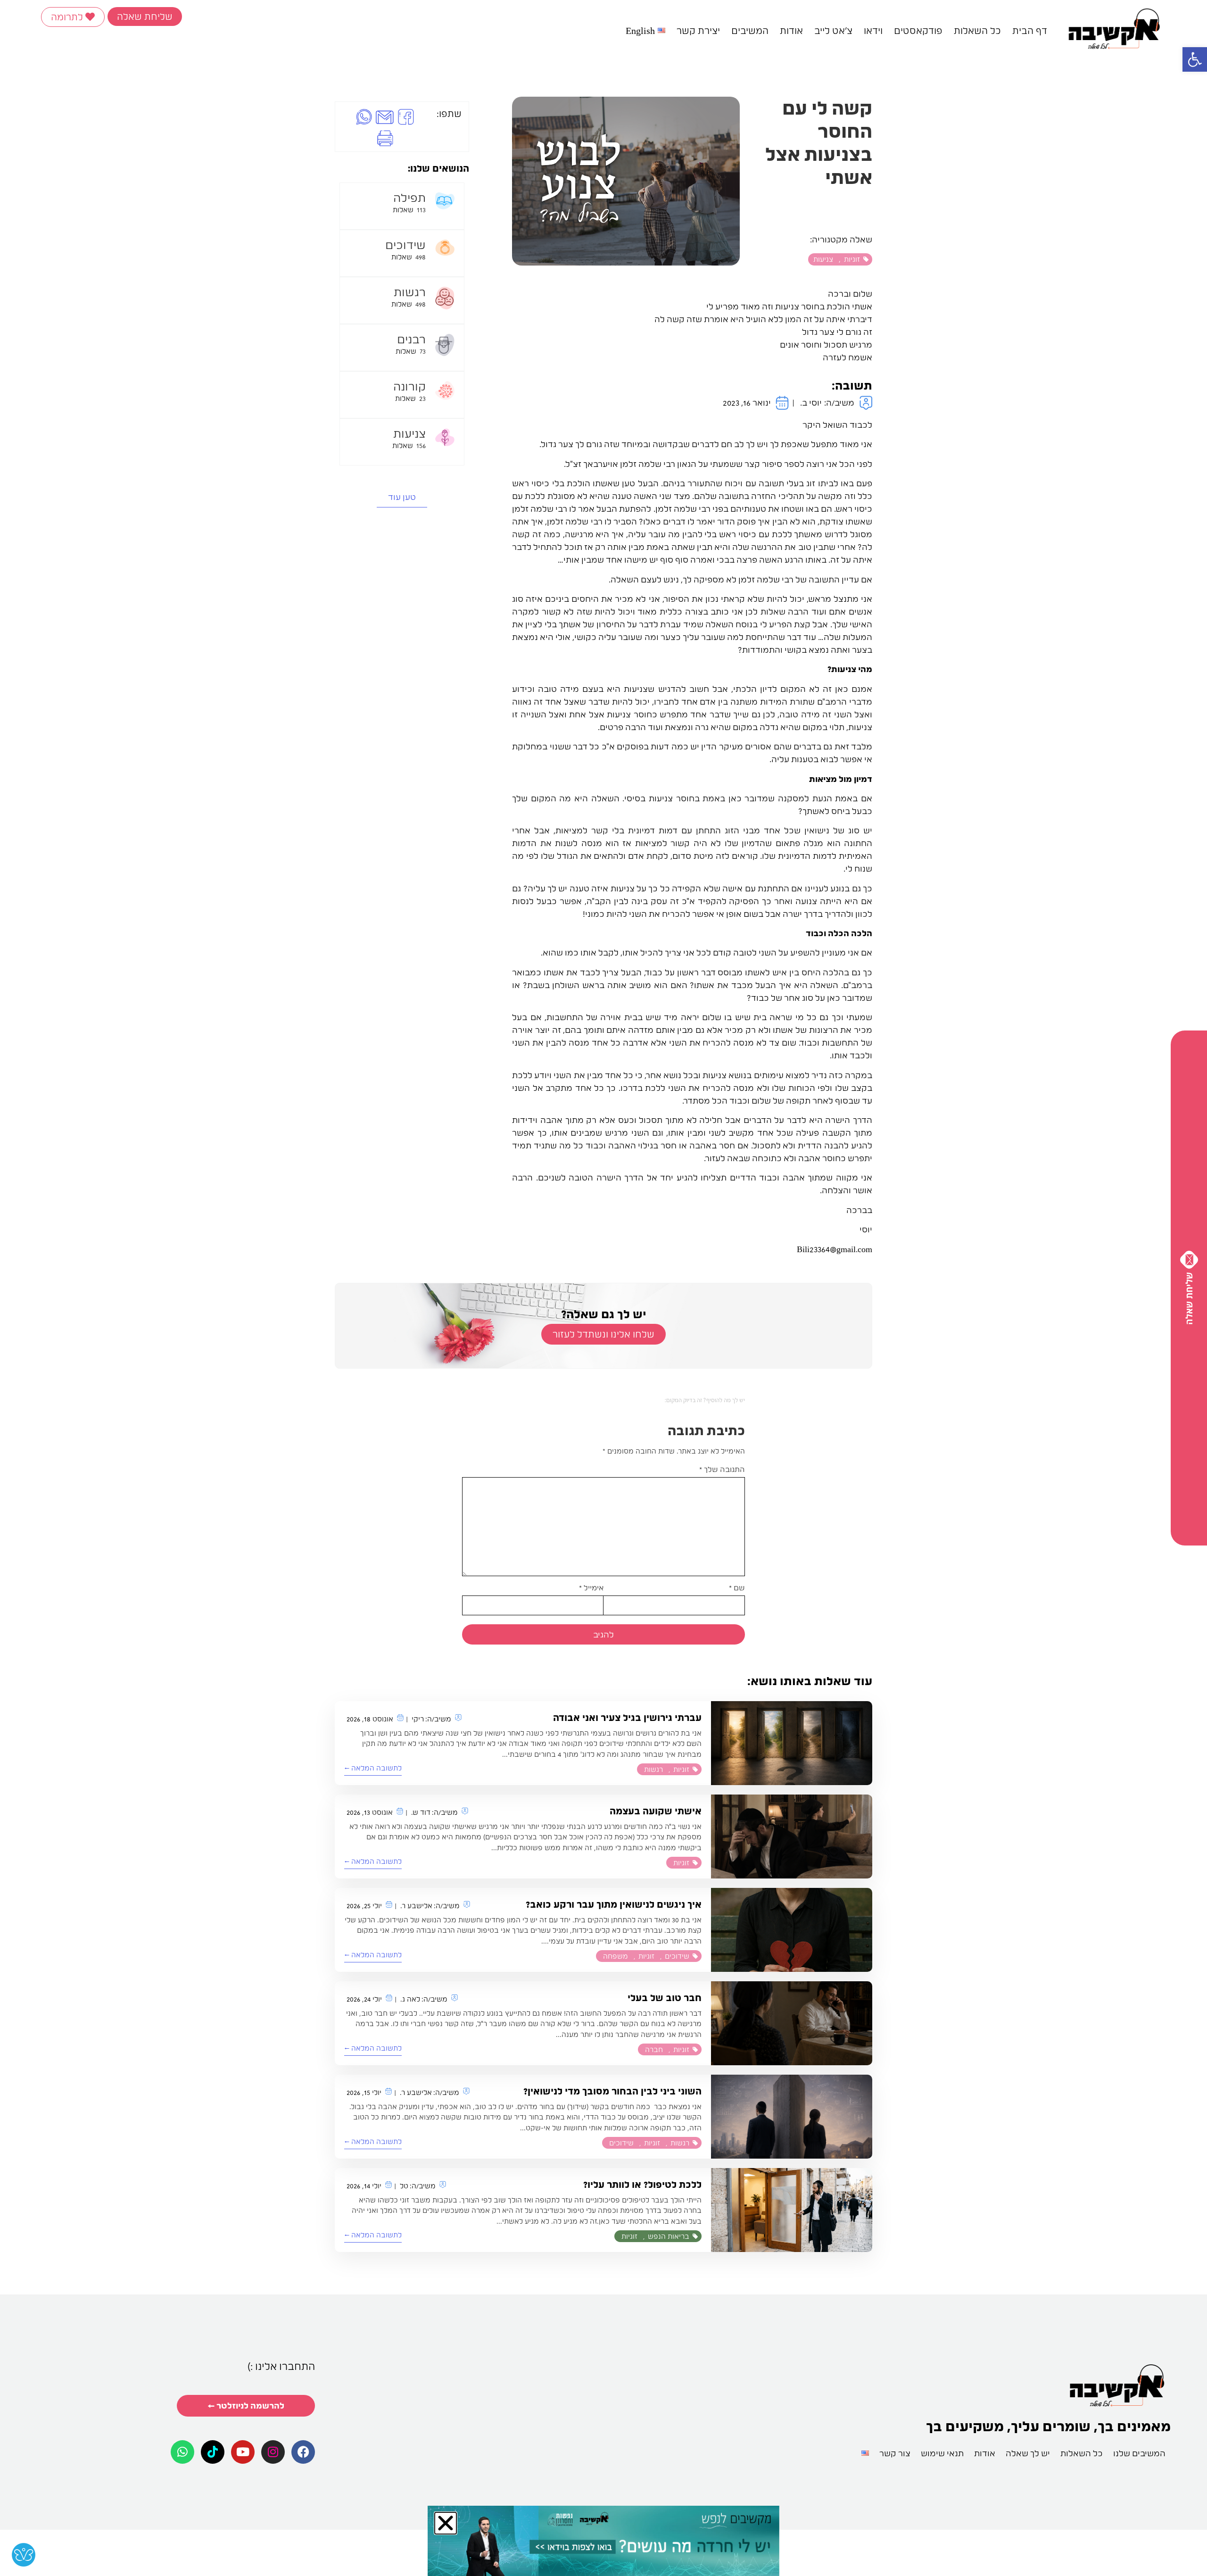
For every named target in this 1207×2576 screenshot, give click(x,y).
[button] (411, 1151)
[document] (603, 1288)
